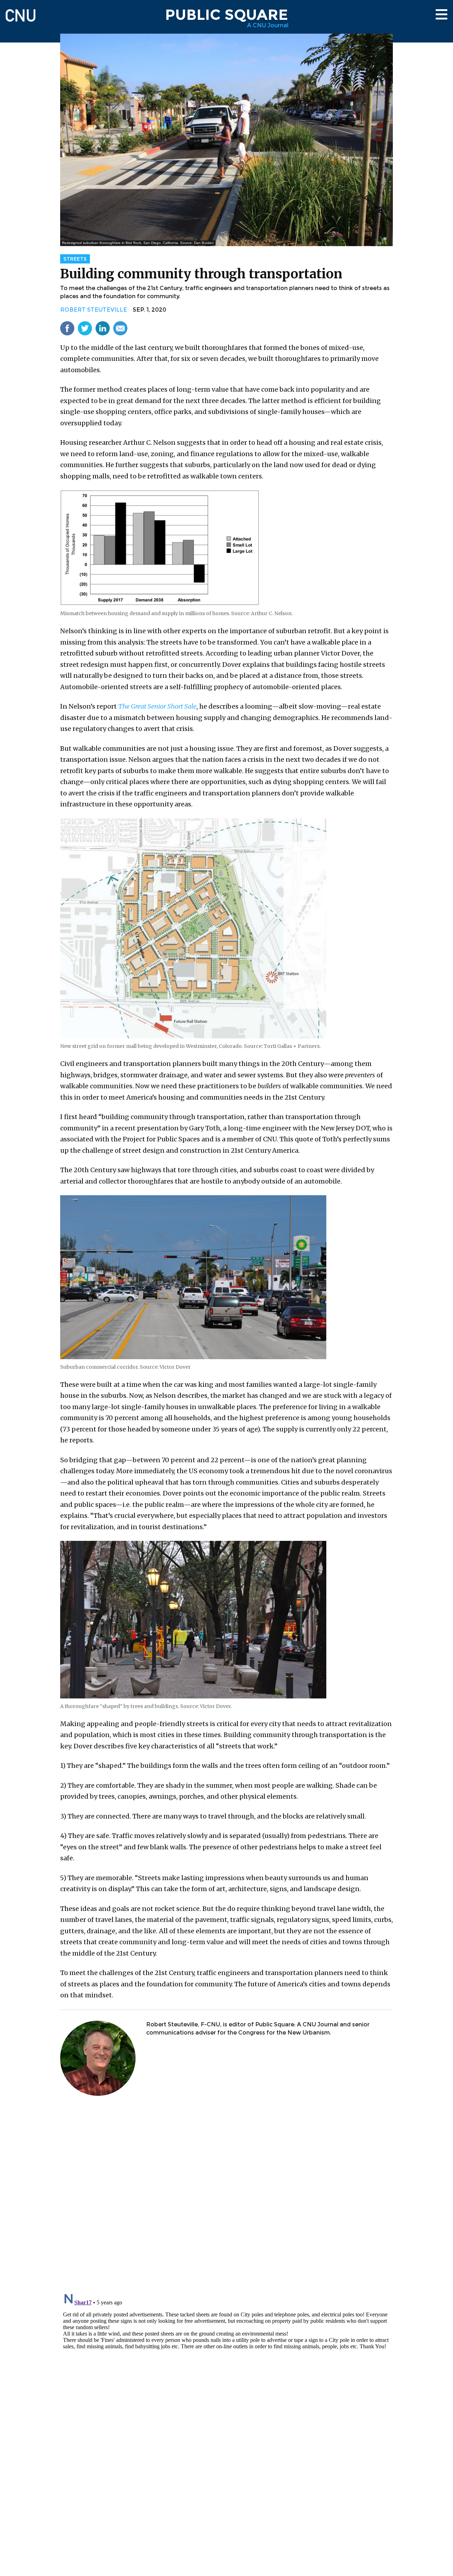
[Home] (21, 12)
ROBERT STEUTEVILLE (94, 310)
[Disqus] (226, 2195)
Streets (75, 259)
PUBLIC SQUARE (226, 15)
